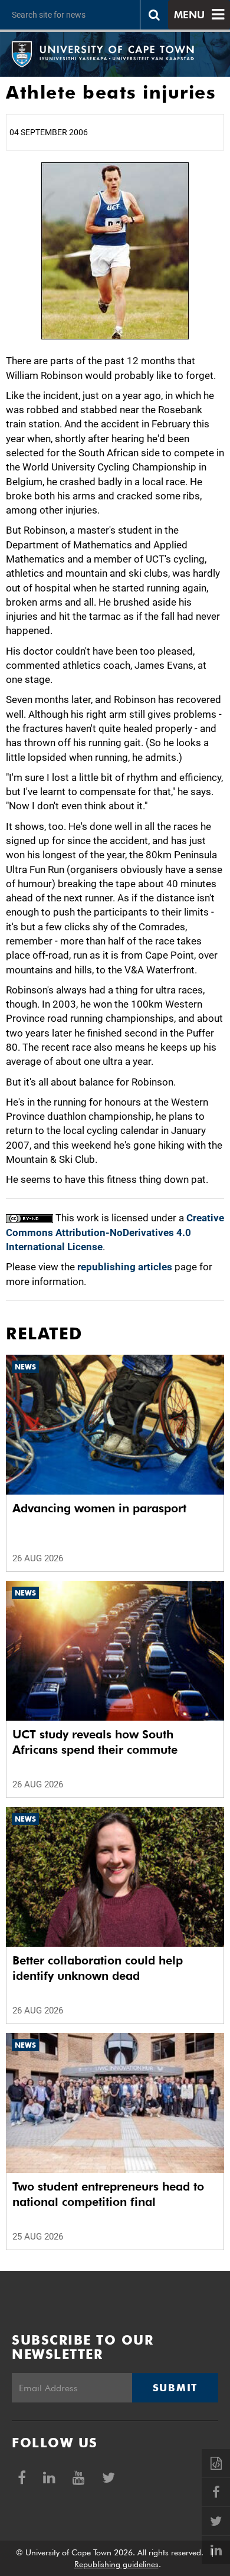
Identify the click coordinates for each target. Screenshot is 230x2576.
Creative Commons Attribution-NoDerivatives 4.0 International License (115, 1232)
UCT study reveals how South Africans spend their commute (95, 1742)
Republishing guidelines (116, 2564)
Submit (175, 2388)
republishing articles (125, 1267)
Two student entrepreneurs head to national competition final (108, 2194)
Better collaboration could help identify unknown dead (98, 1968)
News (25, 1367)
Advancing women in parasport (99, 1508)
